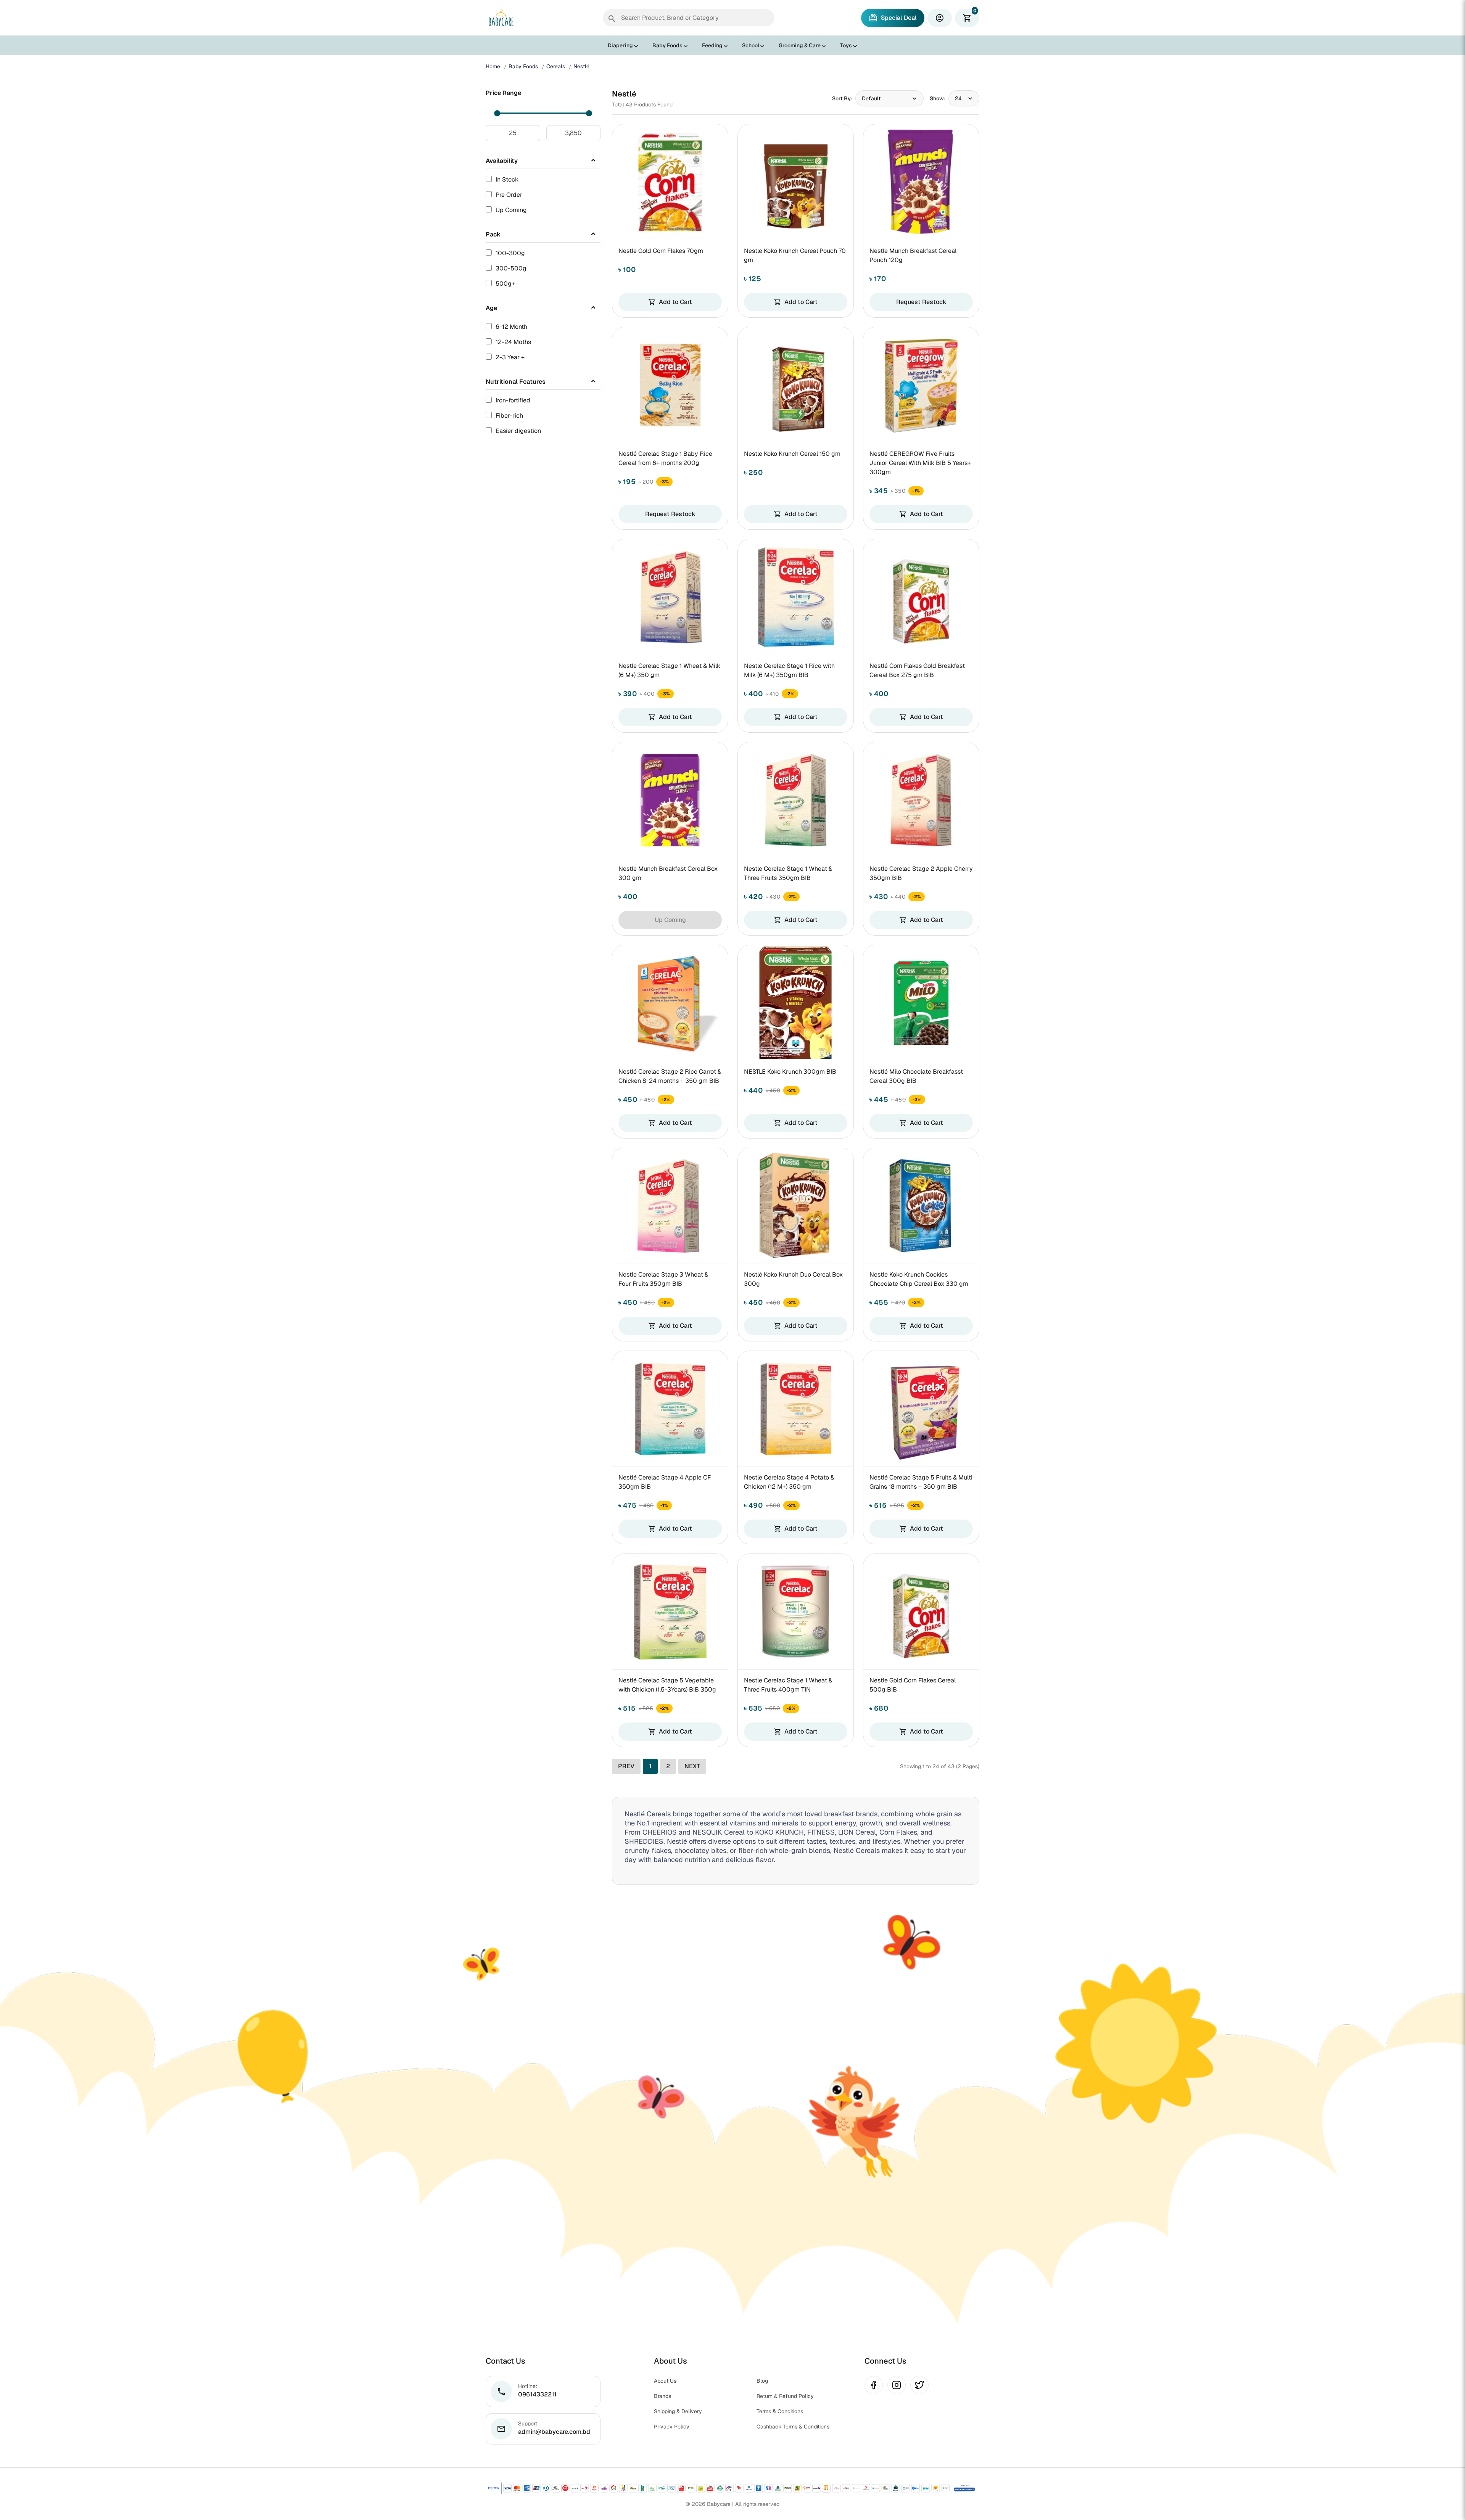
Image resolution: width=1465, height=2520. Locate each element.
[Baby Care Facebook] (874, 2385)
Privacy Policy (672, 2427)
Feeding (712, 45)
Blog (762, 2381)
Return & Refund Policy (785, 2396)
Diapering (620, 45)
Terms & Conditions (780, 2411)
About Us (665, 2381)
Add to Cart (670, 302)
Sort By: (842, 98)
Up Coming (670, 920)
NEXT (692, 1766)
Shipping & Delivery (678, 2411)
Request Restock (921, 302)
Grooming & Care (800, 45)
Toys (846, 45)
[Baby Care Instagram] (897, 2385)
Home (493, 66)
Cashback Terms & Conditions (793, 2427)
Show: (938, 98)
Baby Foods (667, 45)
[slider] (497, 113)
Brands (662, 2396)
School (751, 45)
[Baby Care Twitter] (919, 2385)
